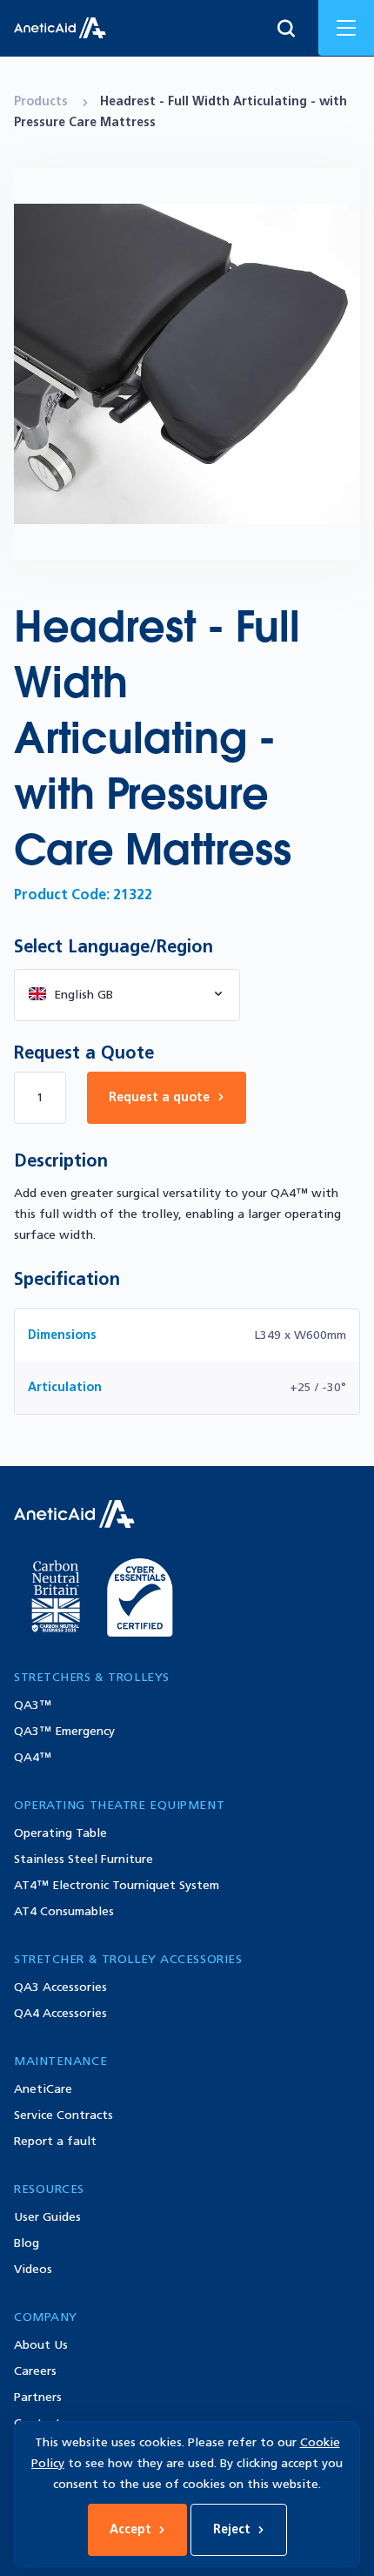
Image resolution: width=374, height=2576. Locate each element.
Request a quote (159, 1097)
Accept (130, 2529)
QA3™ (33, 1705)
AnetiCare (43, 2089)
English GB (83, 995)
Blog (27, 2243)
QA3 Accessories (60, 1987)
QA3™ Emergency (64, 1731)
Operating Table (60, 1833)
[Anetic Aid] (60, 28)
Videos (33, 2269)
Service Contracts (63, 2115)
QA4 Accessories (60, 2013)
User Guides (47, 2217)
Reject (232, 2529)
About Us (41, 2345)
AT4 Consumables (64, 1911)
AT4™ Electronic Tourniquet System (117, 1885)
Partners (38, 2397)
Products (43, 101)
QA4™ (33, 1757)
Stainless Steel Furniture (83, 1859)
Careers (35, 2371)
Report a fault (55, 2141)
